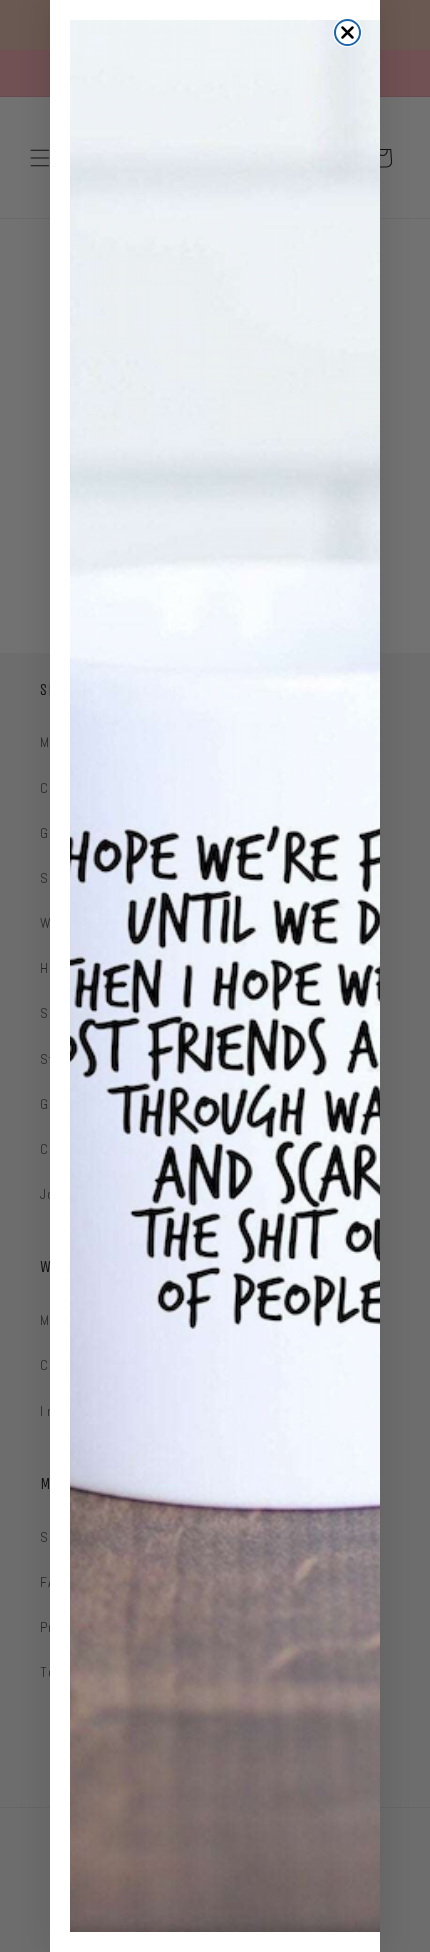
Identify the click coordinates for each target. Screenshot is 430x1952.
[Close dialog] (347, 32)
